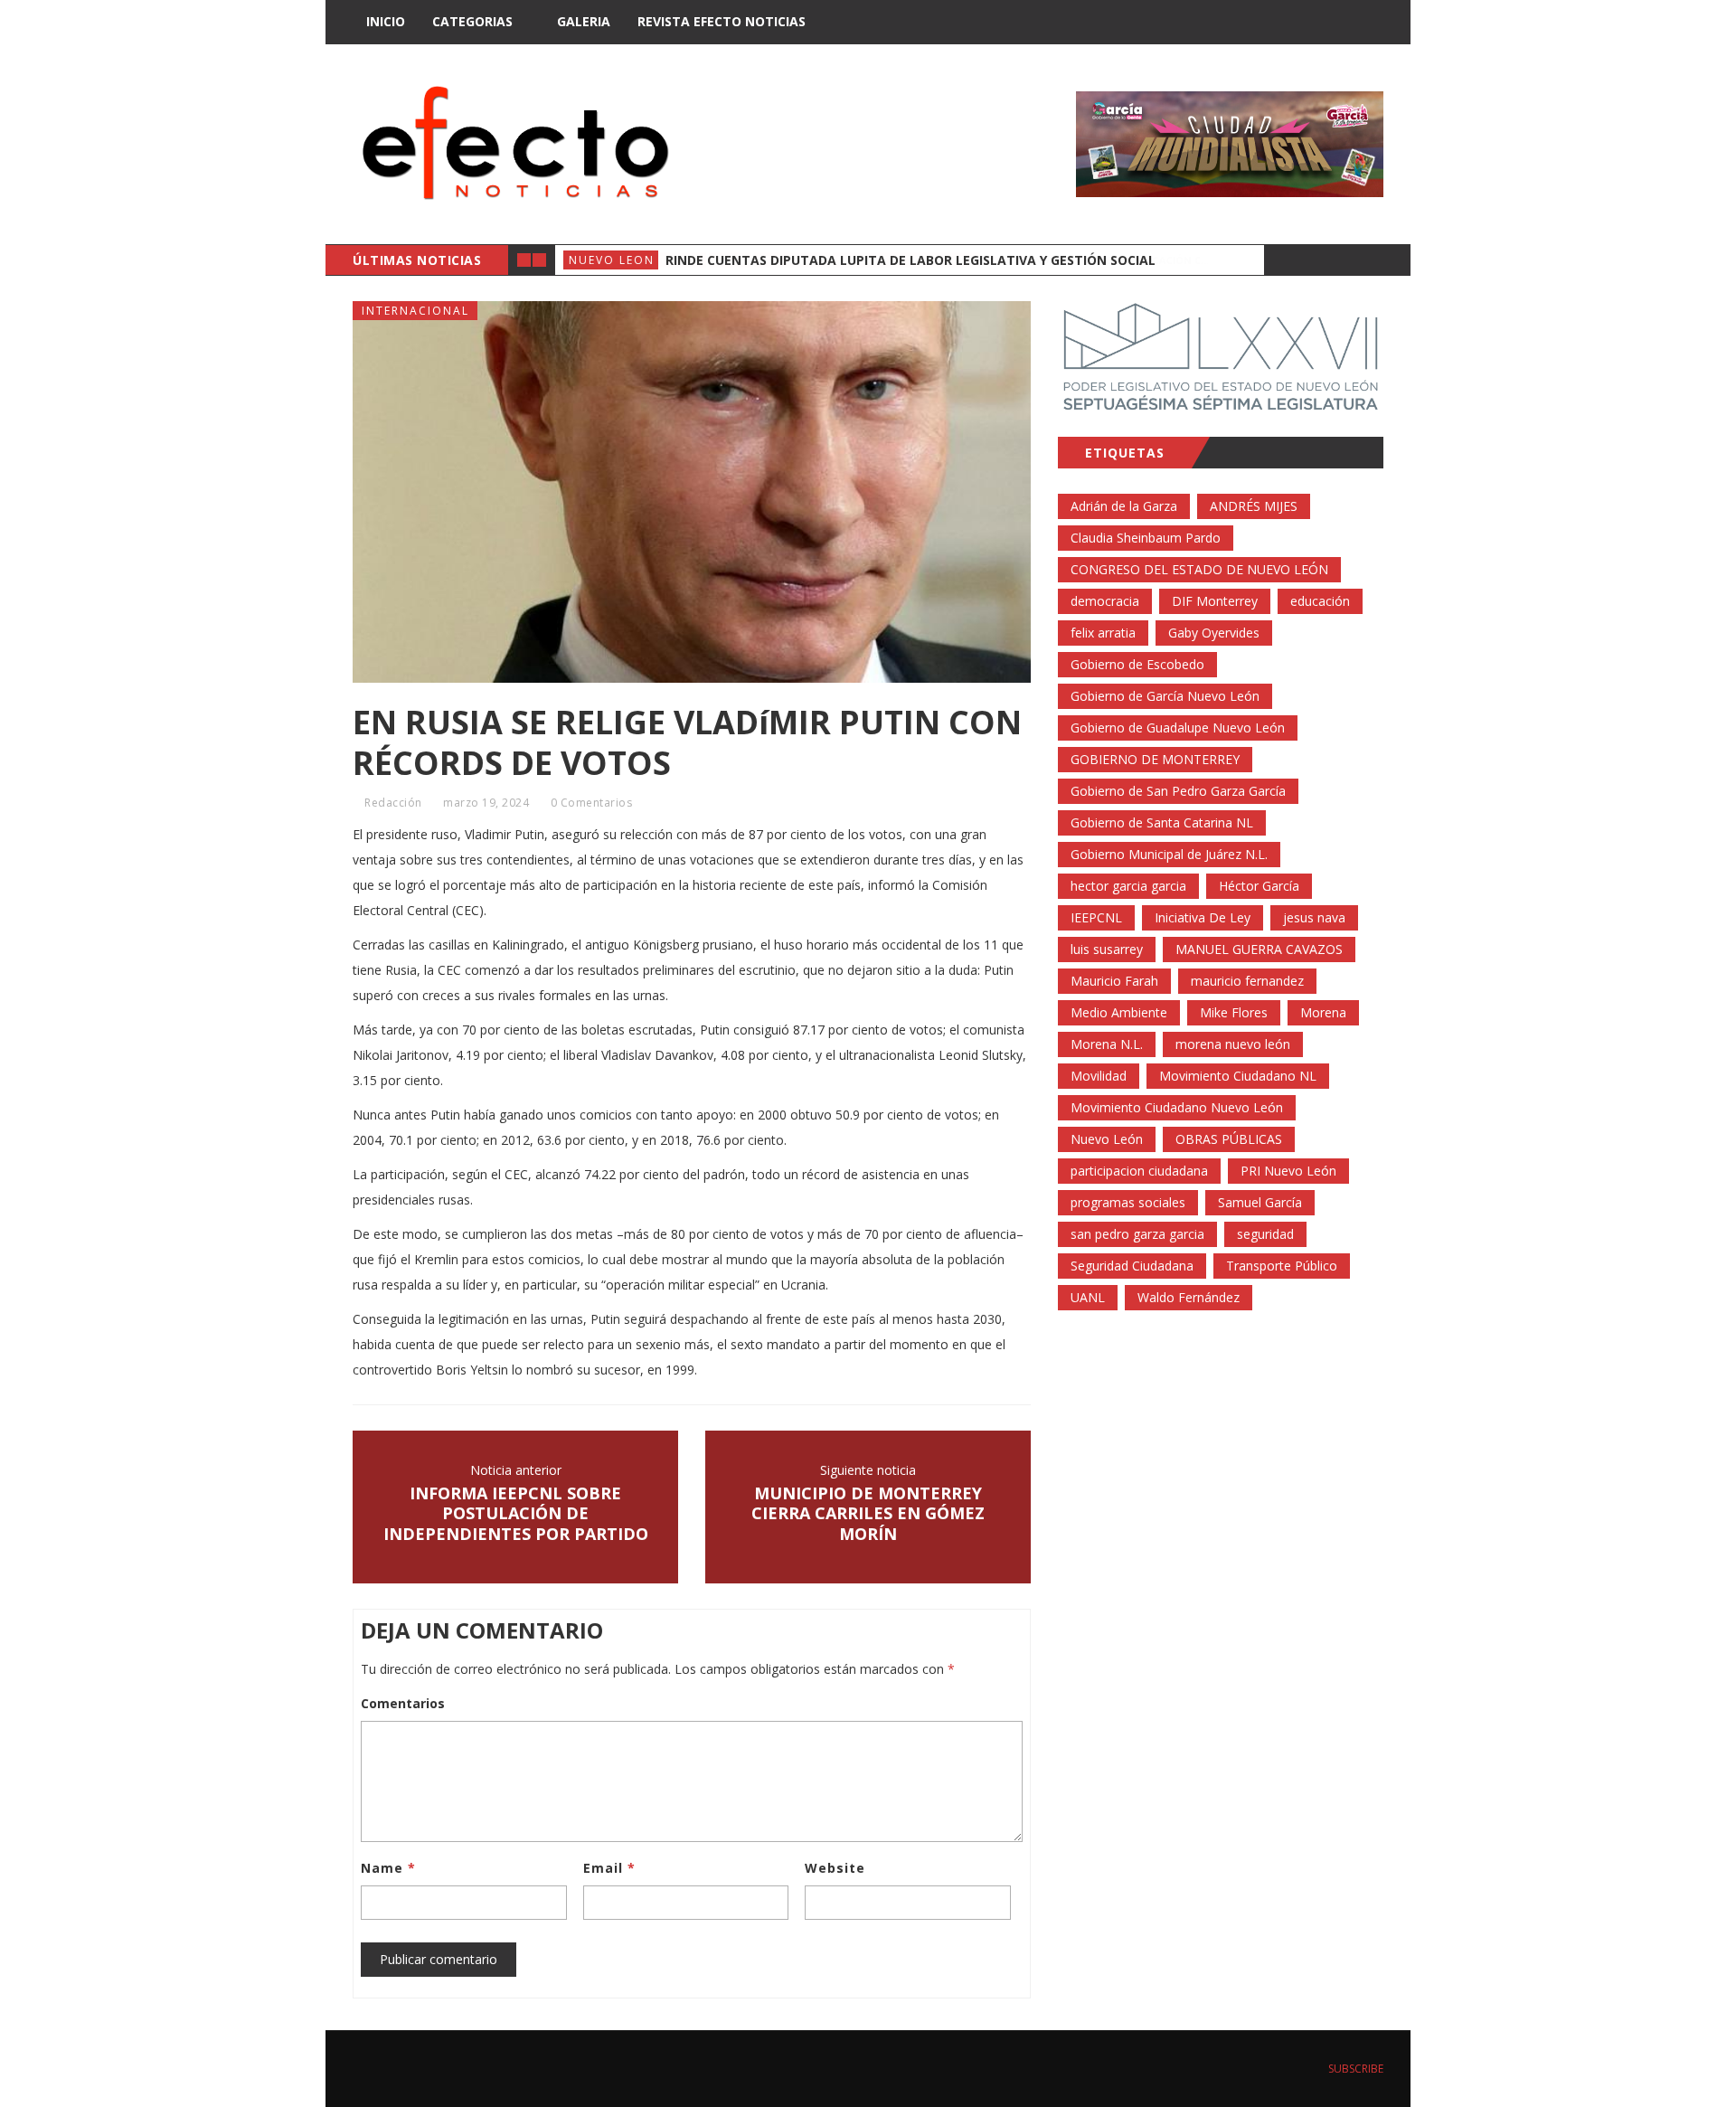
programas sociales (1128, 1202)
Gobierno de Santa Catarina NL (1162, 822)
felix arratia (1103, 633)
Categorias (472, 21)
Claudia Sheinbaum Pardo (1146, 538)
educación (1320, 601)
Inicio (386, 21)
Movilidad (1099, 1076)
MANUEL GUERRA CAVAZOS (1259, 949)
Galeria (584, 21)
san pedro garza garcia (1137, 1234)
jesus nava (1314, 917)
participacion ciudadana (1139, 1171)
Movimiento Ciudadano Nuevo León (1177, 1107)
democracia (1105, 601)
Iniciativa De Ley (1203, 917)
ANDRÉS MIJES (1254, 506)
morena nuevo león (1233, 1044)
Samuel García (1260, 1202)
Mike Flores (1234, 1012)
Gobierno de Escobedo (1137, 664)
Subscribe (1354, 2069)
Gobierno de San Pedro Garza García (1178, 791)
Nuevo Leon (612, 260)
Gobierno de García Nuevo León (1165, 696)
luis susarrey (1107, 949)
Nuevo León (1107, 1139)
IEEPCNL (1096, 917)
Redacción (393, 803)
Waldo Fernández (1189, 1297)
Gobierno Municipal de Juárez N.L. (1169, 854)
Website (835, 1868)
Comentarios (403, 1703)
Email (609, 1868)
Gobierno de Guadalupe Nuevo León (1178, 728)
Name (388, 1868)
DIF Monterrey (1215, 601)
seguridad (1265, 1234)
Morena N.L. (1107, 1044)
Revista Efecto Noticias (722, 21)
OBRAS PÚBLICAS (1229, 1139)
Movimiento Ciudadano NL (1238, 1076)
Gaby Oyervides (1214, 633)
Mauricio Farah (1114, 981)
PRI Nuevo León (1288, 1171)
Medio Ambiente (1119, 1012)
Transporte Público (1282, 1266)
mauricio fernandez (1247, 981)
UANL (1088, 1297)
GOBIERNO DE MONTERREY (1155, 759)
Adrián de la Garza (1124, 506)
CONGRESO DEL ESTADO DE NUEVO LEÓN (1199, 569)
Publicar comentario (439, 1959)
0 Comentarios (592, 803)
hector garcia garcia (1128, 886)
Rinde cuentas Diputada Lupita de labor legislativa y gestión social (910, 260)
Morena (1323, 1012)
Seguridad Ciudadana (1132, 1266)
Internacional (415, 311)
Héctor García (1259, 886)
